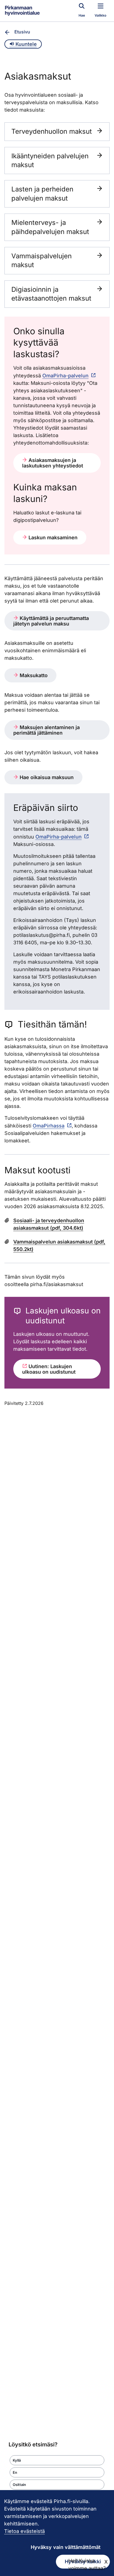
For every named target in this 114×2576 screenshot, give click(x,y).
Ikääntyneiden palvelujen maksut (50, 160)
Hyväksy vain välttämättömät (66, 2547)
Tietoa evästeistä (24, 2531)
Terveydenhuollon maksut (52, 131)
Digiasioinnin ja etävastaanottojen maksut (51, 294)
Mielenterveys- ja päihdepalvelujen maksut (50, 227)
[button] (57, 2460)
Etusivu (22, 32)
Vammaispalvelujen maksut (42, 260)
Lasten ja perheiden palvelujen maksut (42, 194)
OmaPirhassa (49, 1126)
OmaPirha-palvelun (65, 376)
